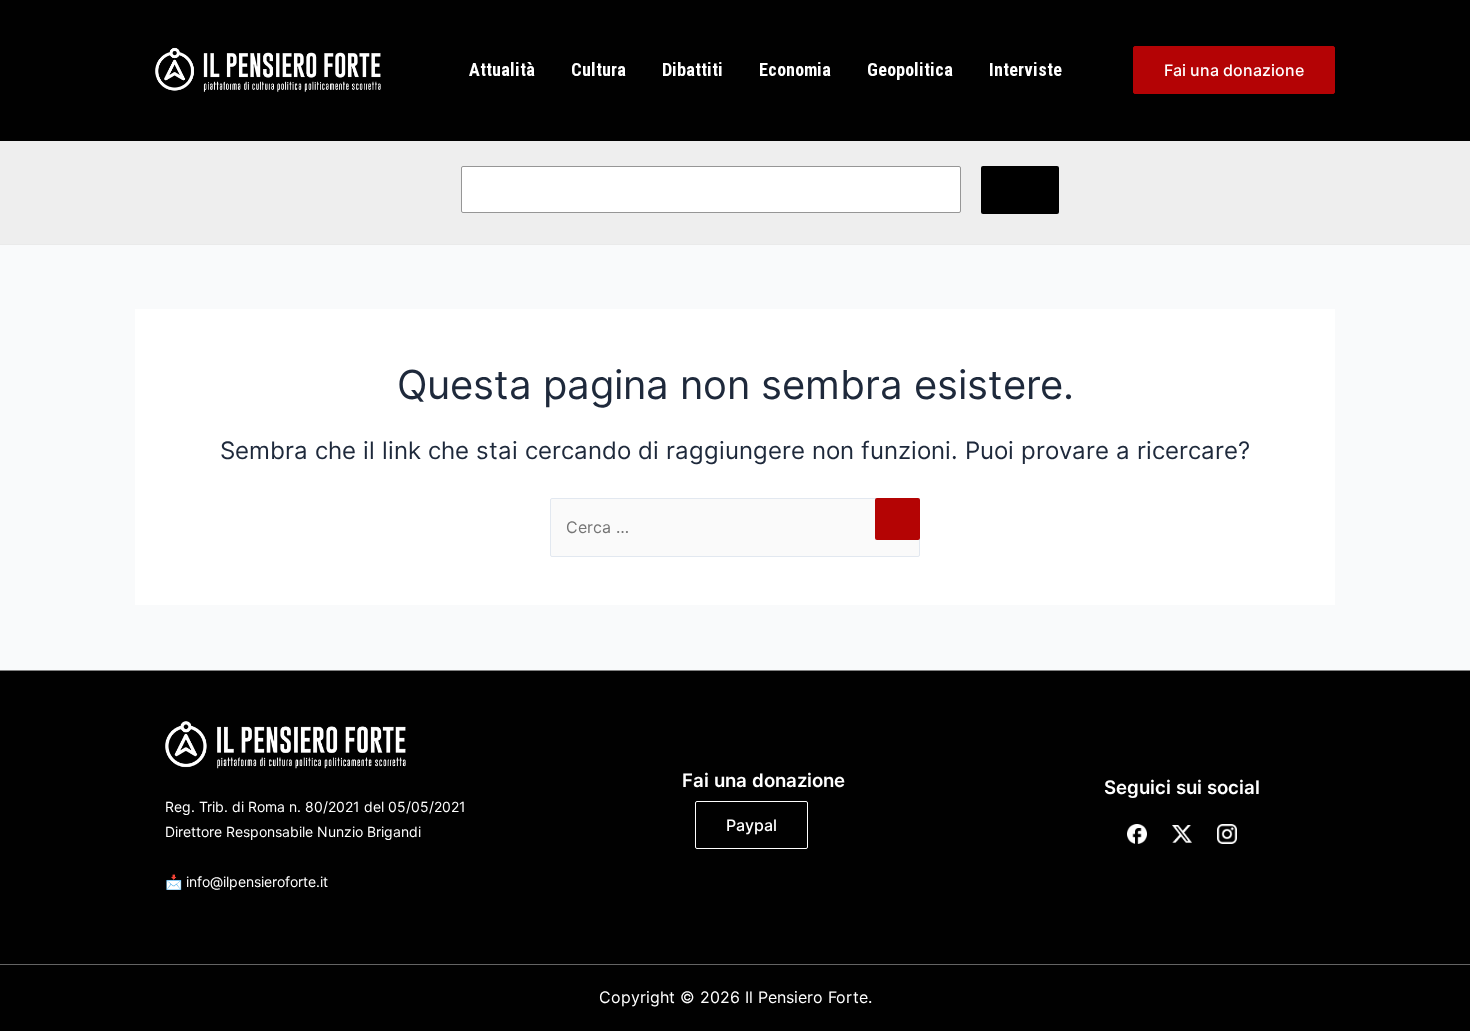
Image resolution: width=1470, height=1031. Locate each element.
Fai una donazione (1234, 70)
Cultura (598, 69)
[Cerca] (1020, 190)
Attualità (502, 69)
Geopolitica (910, 69)
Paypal (751, 825)
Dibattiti (692, 69)
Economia (795, 69)
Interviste (1025, 69)
